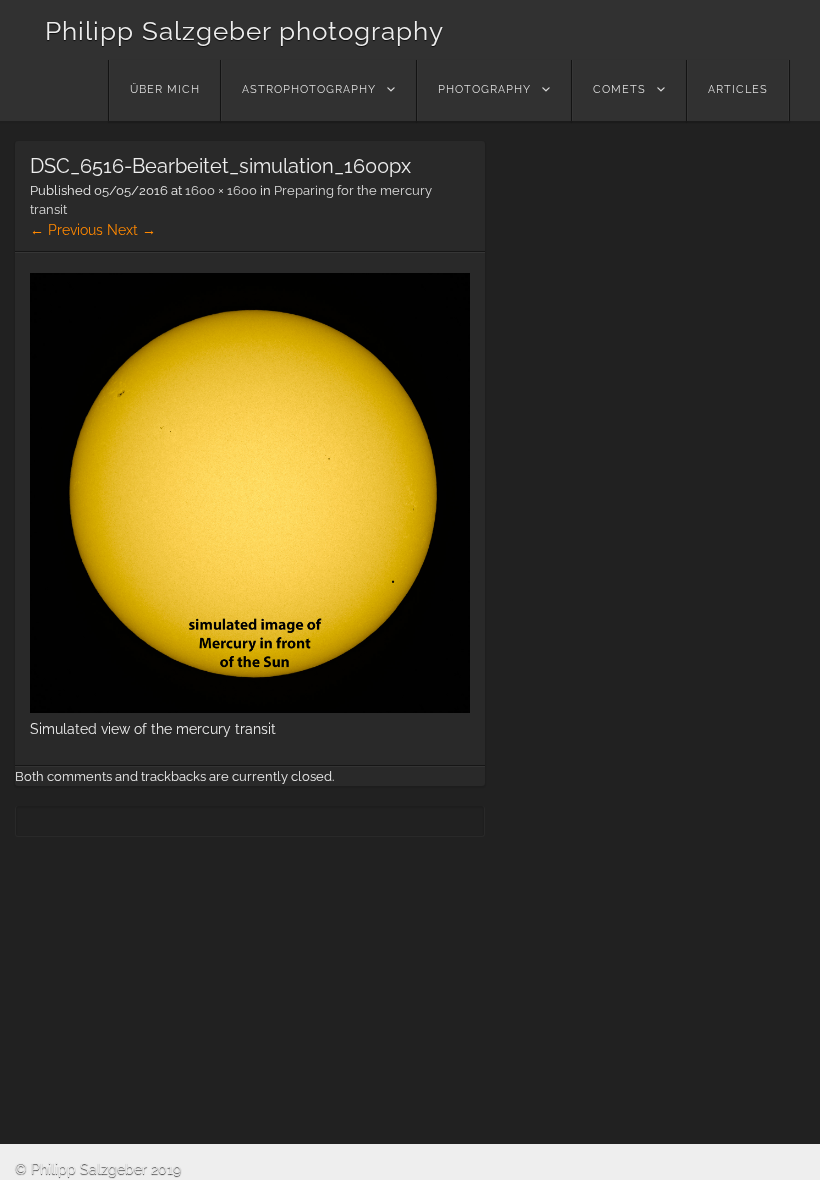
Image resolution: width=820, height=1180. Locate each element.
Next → (131, 230)
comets (619, 89)
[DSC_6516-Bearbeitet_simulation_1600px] (250, 708)
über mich (165, 89)
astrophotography (309, 89)
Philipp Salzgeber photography (244, 31)
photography (484, 89)
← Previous (66, 230)
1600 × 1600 (221, 190)
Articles (738, 89)
